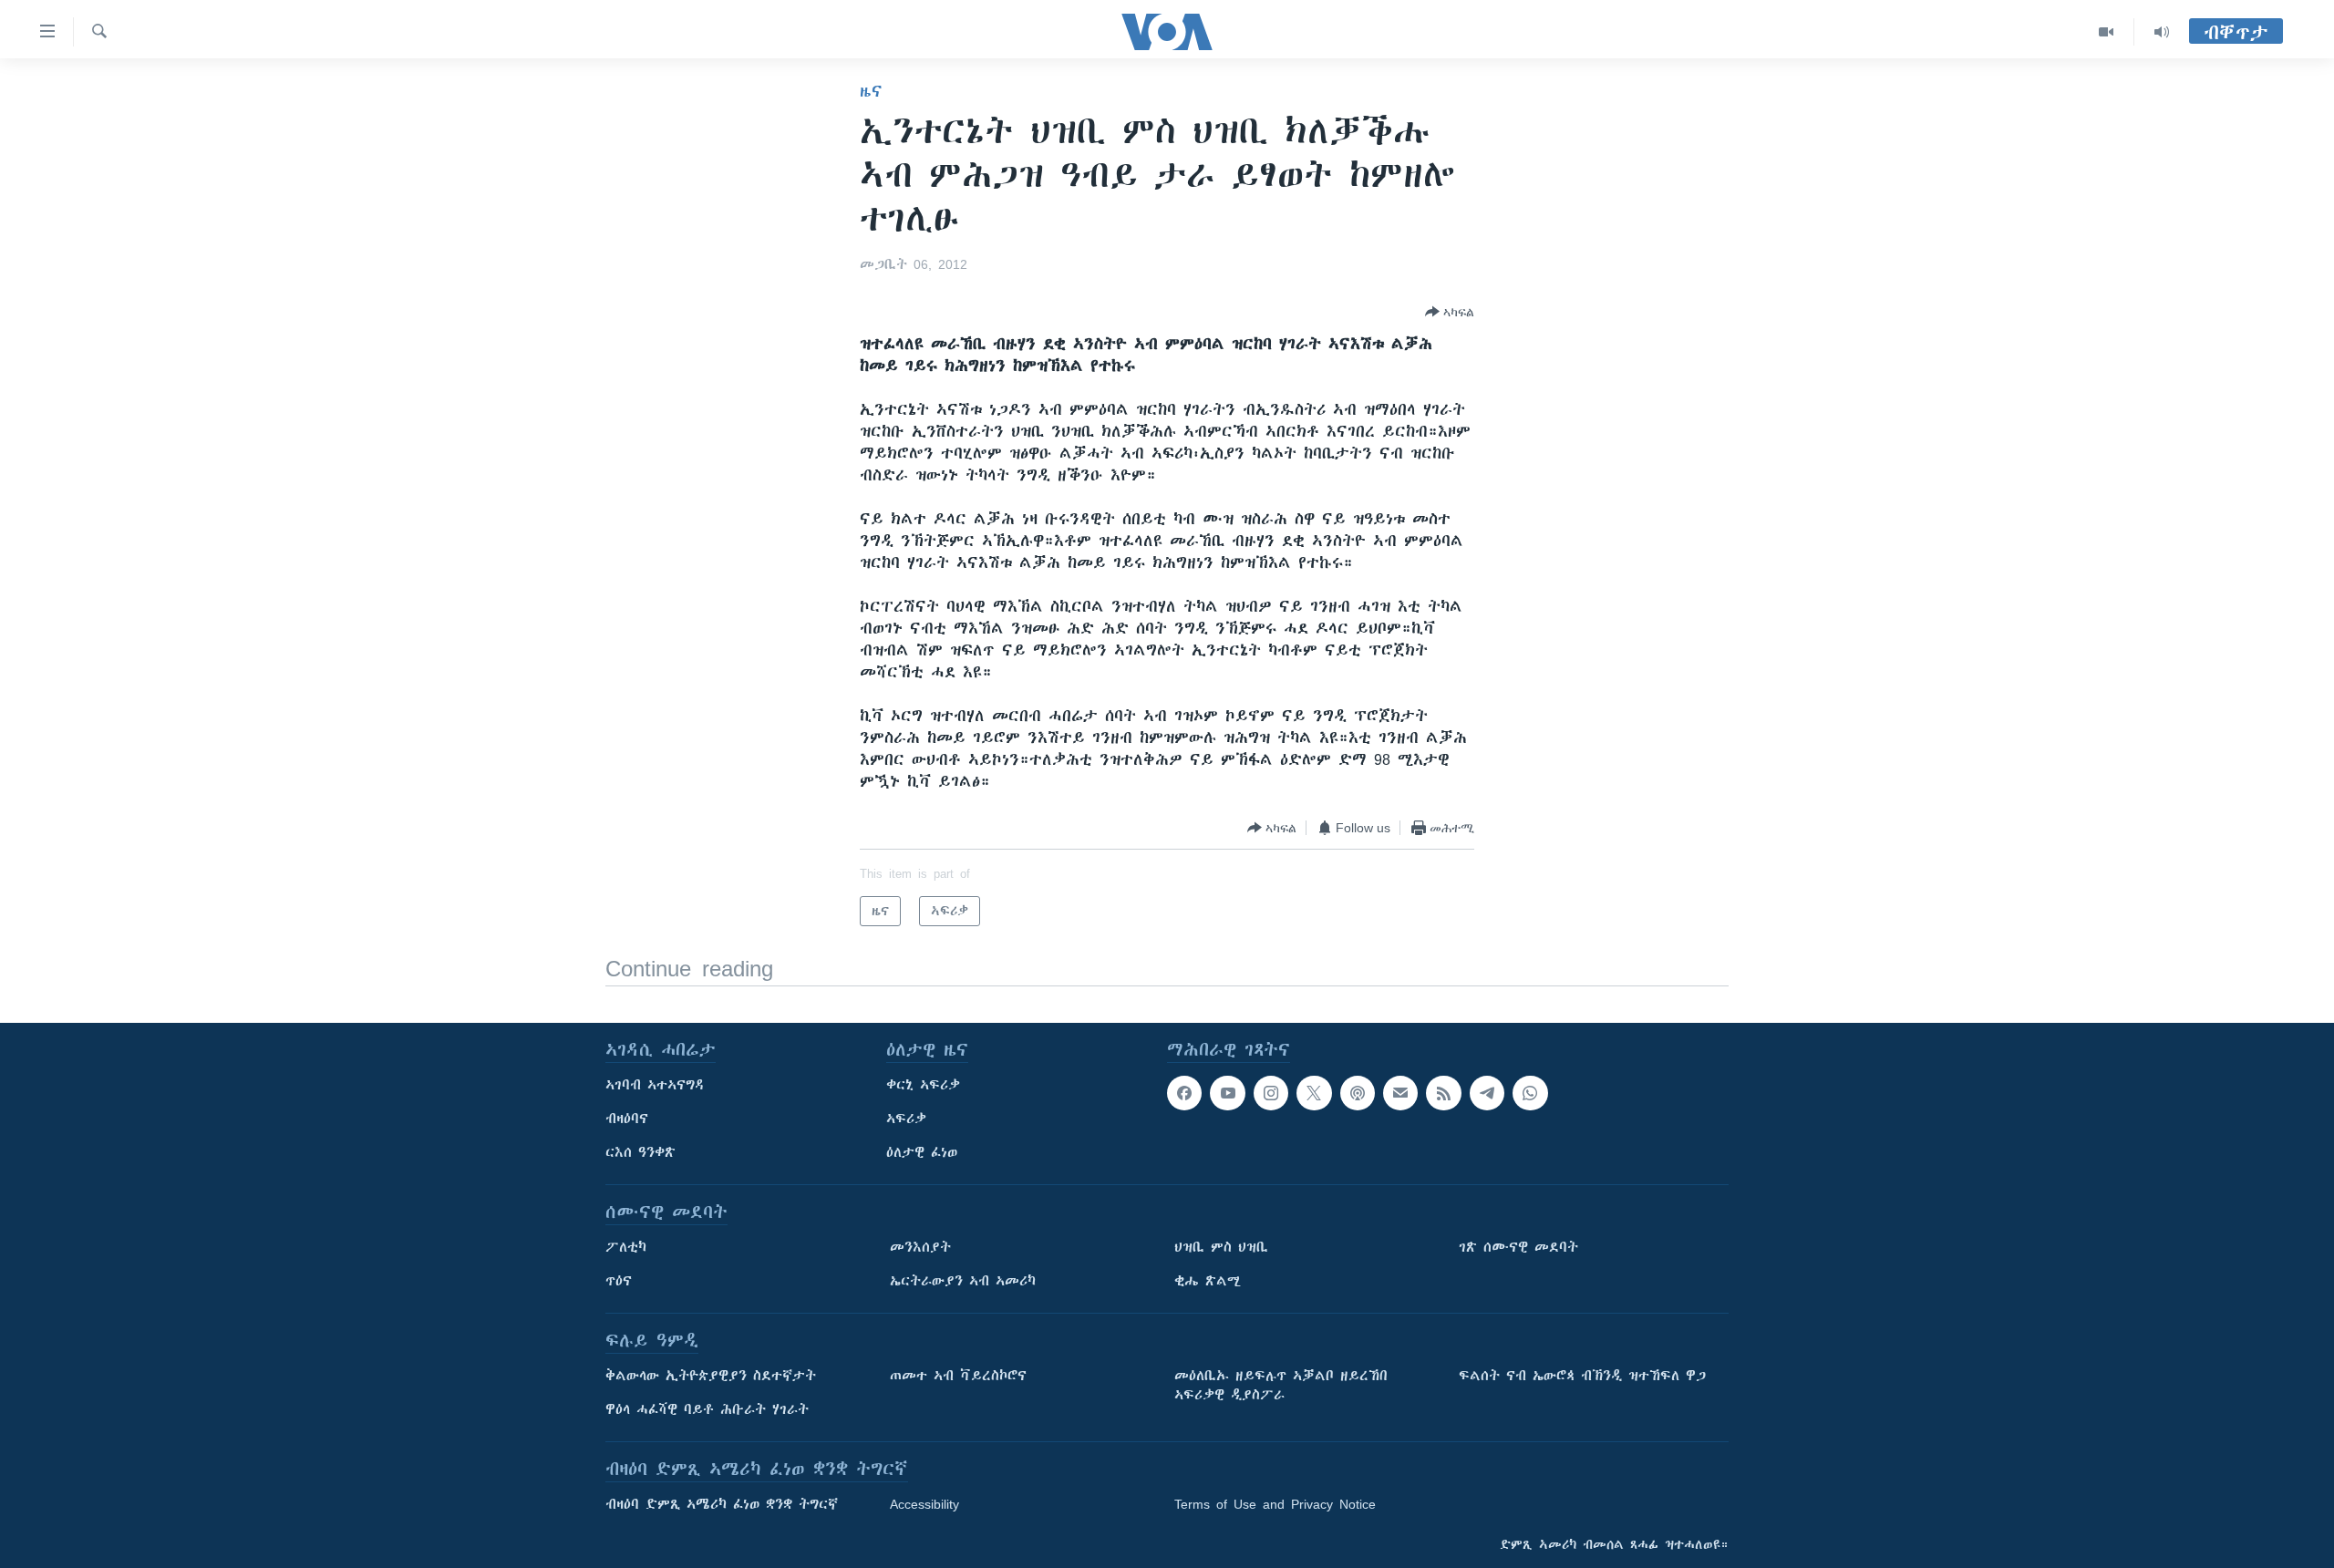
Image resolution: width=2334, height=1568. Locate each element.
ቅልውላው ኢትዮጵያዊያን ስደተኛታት (711, 1376)
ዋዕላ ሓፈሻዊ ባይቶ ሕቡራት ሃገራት (707, 1409)
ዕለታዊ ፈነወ (922, 1152)
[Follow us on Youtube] (1227, 1093)
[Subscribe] (1400, 1093)
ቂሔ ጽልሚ (1208, 1281)
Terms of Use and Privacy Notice (1275, 1504)
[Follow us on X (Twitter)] (1314, 1093)
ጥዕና (619, 1281)
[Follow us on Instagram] (1271, 1093)
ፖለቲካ (626, 1247)
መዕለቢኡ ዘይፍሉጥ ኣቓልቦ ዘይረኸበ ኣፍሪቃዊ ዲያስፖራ (1281, 1385)
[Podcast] (1358, 1093)
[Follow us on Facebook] (1184, 1093)
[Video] (2107, 32)
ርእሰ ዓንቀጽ (640, 1152)
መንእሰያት (920, 1247)
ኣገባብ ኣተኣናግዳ (655, 1085)
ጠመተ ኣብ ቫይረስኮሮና (958, 1376)
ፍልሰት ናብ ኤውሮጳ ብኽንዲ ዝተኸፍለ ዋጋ (1582, 1376)
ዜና (871, 91)
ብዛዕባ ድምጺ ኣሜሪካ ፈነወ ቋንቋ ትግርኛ (722, 1504)
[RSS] (1443, 1093)
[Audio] (2162, 32)
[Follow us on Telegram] (1487, 1093)
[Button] (1450, 312)
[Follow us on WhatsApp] (1530, 1093)
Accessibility (924, 1504)
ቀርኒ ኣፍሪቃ (923, 1085)
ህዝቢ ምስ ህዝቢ (1221, 1247)
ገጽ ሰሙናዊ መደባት (1518, 1247)
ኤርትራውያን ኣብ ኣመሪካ (963, 1281)
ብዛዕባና (627, 1119)
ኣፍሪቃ (906, 1119)
